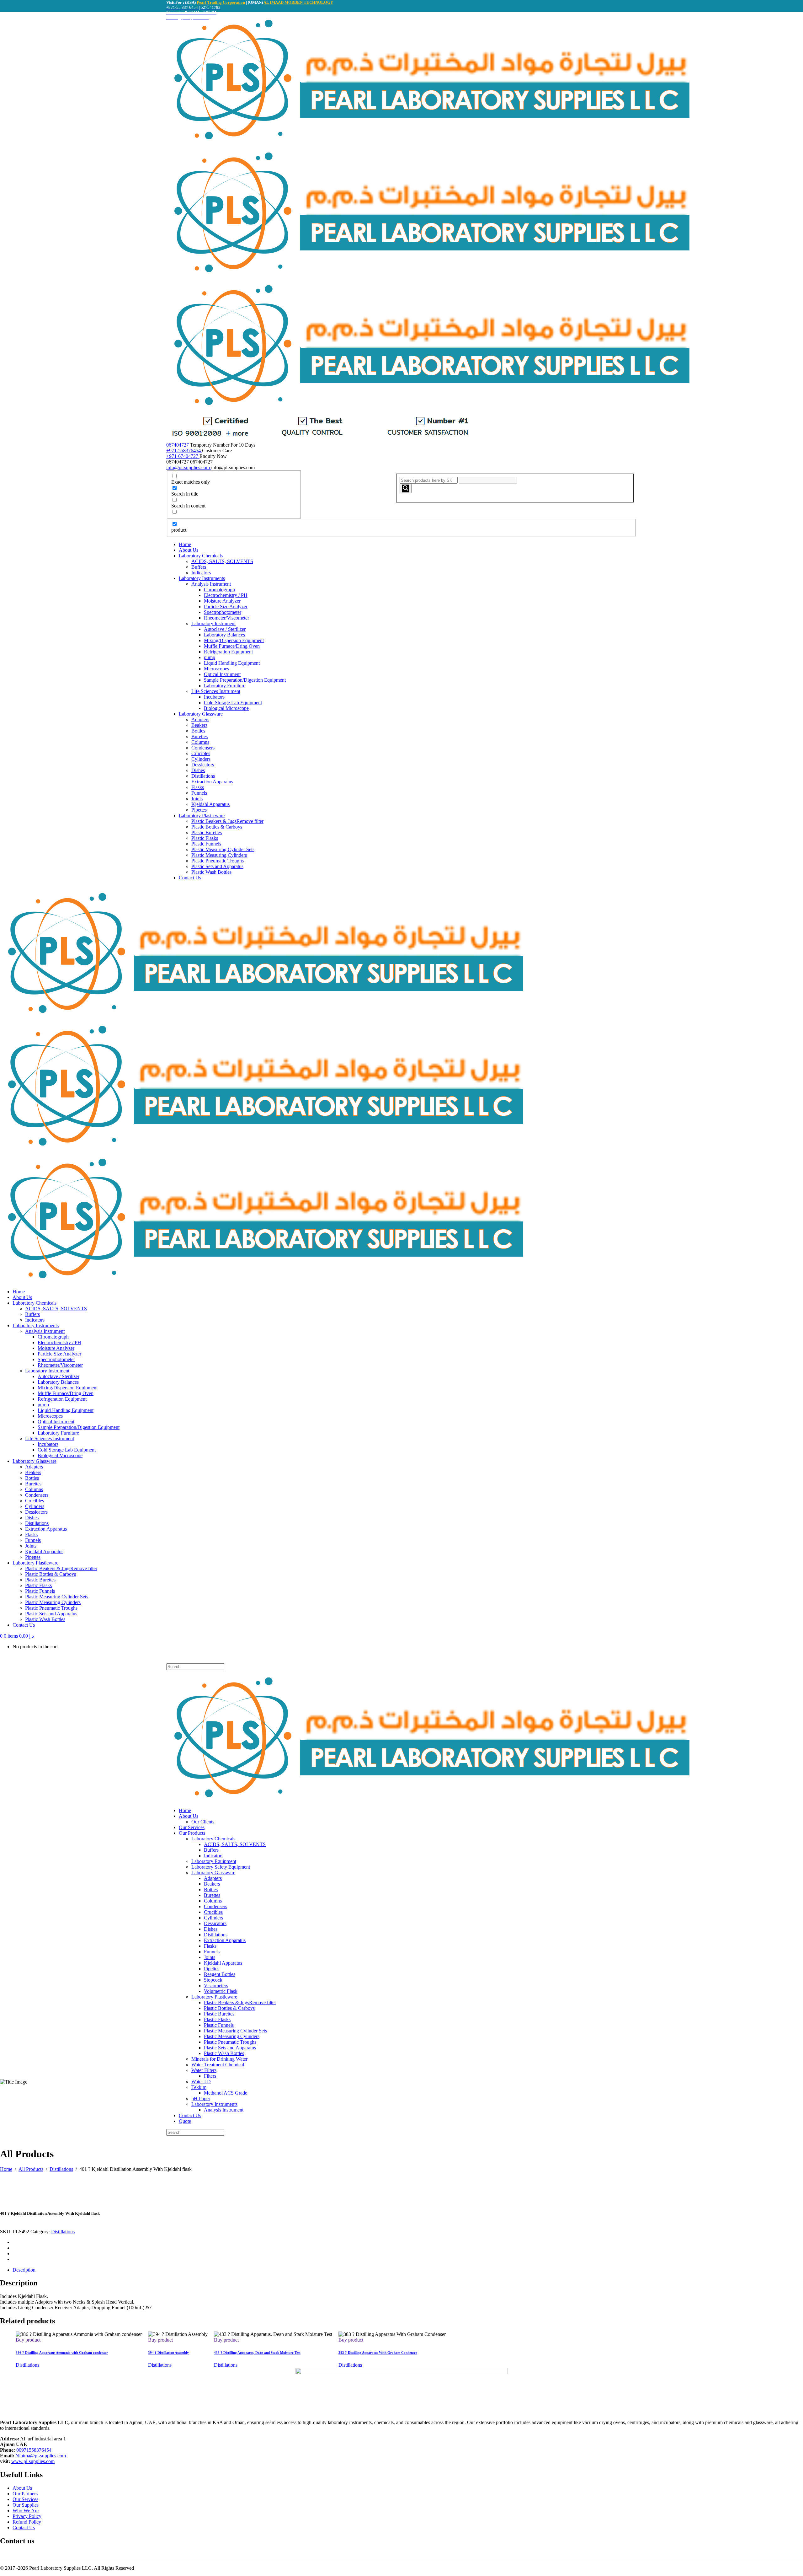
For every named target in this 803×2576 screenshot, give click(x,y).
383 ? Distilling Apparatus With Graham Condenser (378, 2353)
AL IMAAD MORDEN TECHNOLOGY (298, 2)
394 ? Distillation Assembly (168, 2353)
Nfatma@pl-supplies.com (41, 2456)
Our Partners (25, 2494)
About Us (22, 2488)
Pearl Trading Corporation (221, 2)
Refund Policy (27, 2522)
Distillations (61, 2169)
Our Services (25, 2499)
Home (6, 2169)
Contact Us (24, 2528)
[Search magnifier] (406, 488)
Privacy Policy (27, 2516)
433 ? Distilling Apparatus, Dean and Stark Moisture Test (257, 2353)
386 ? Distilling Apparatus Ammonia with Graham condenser (62, 2353)
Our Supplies (26, 2505)
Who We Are (26, 2511)
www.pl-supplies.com (33, 2461)
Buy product (28, 2340)
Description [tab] (24, 2270)
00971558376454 (34, 2450)
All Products (31, 2169)
